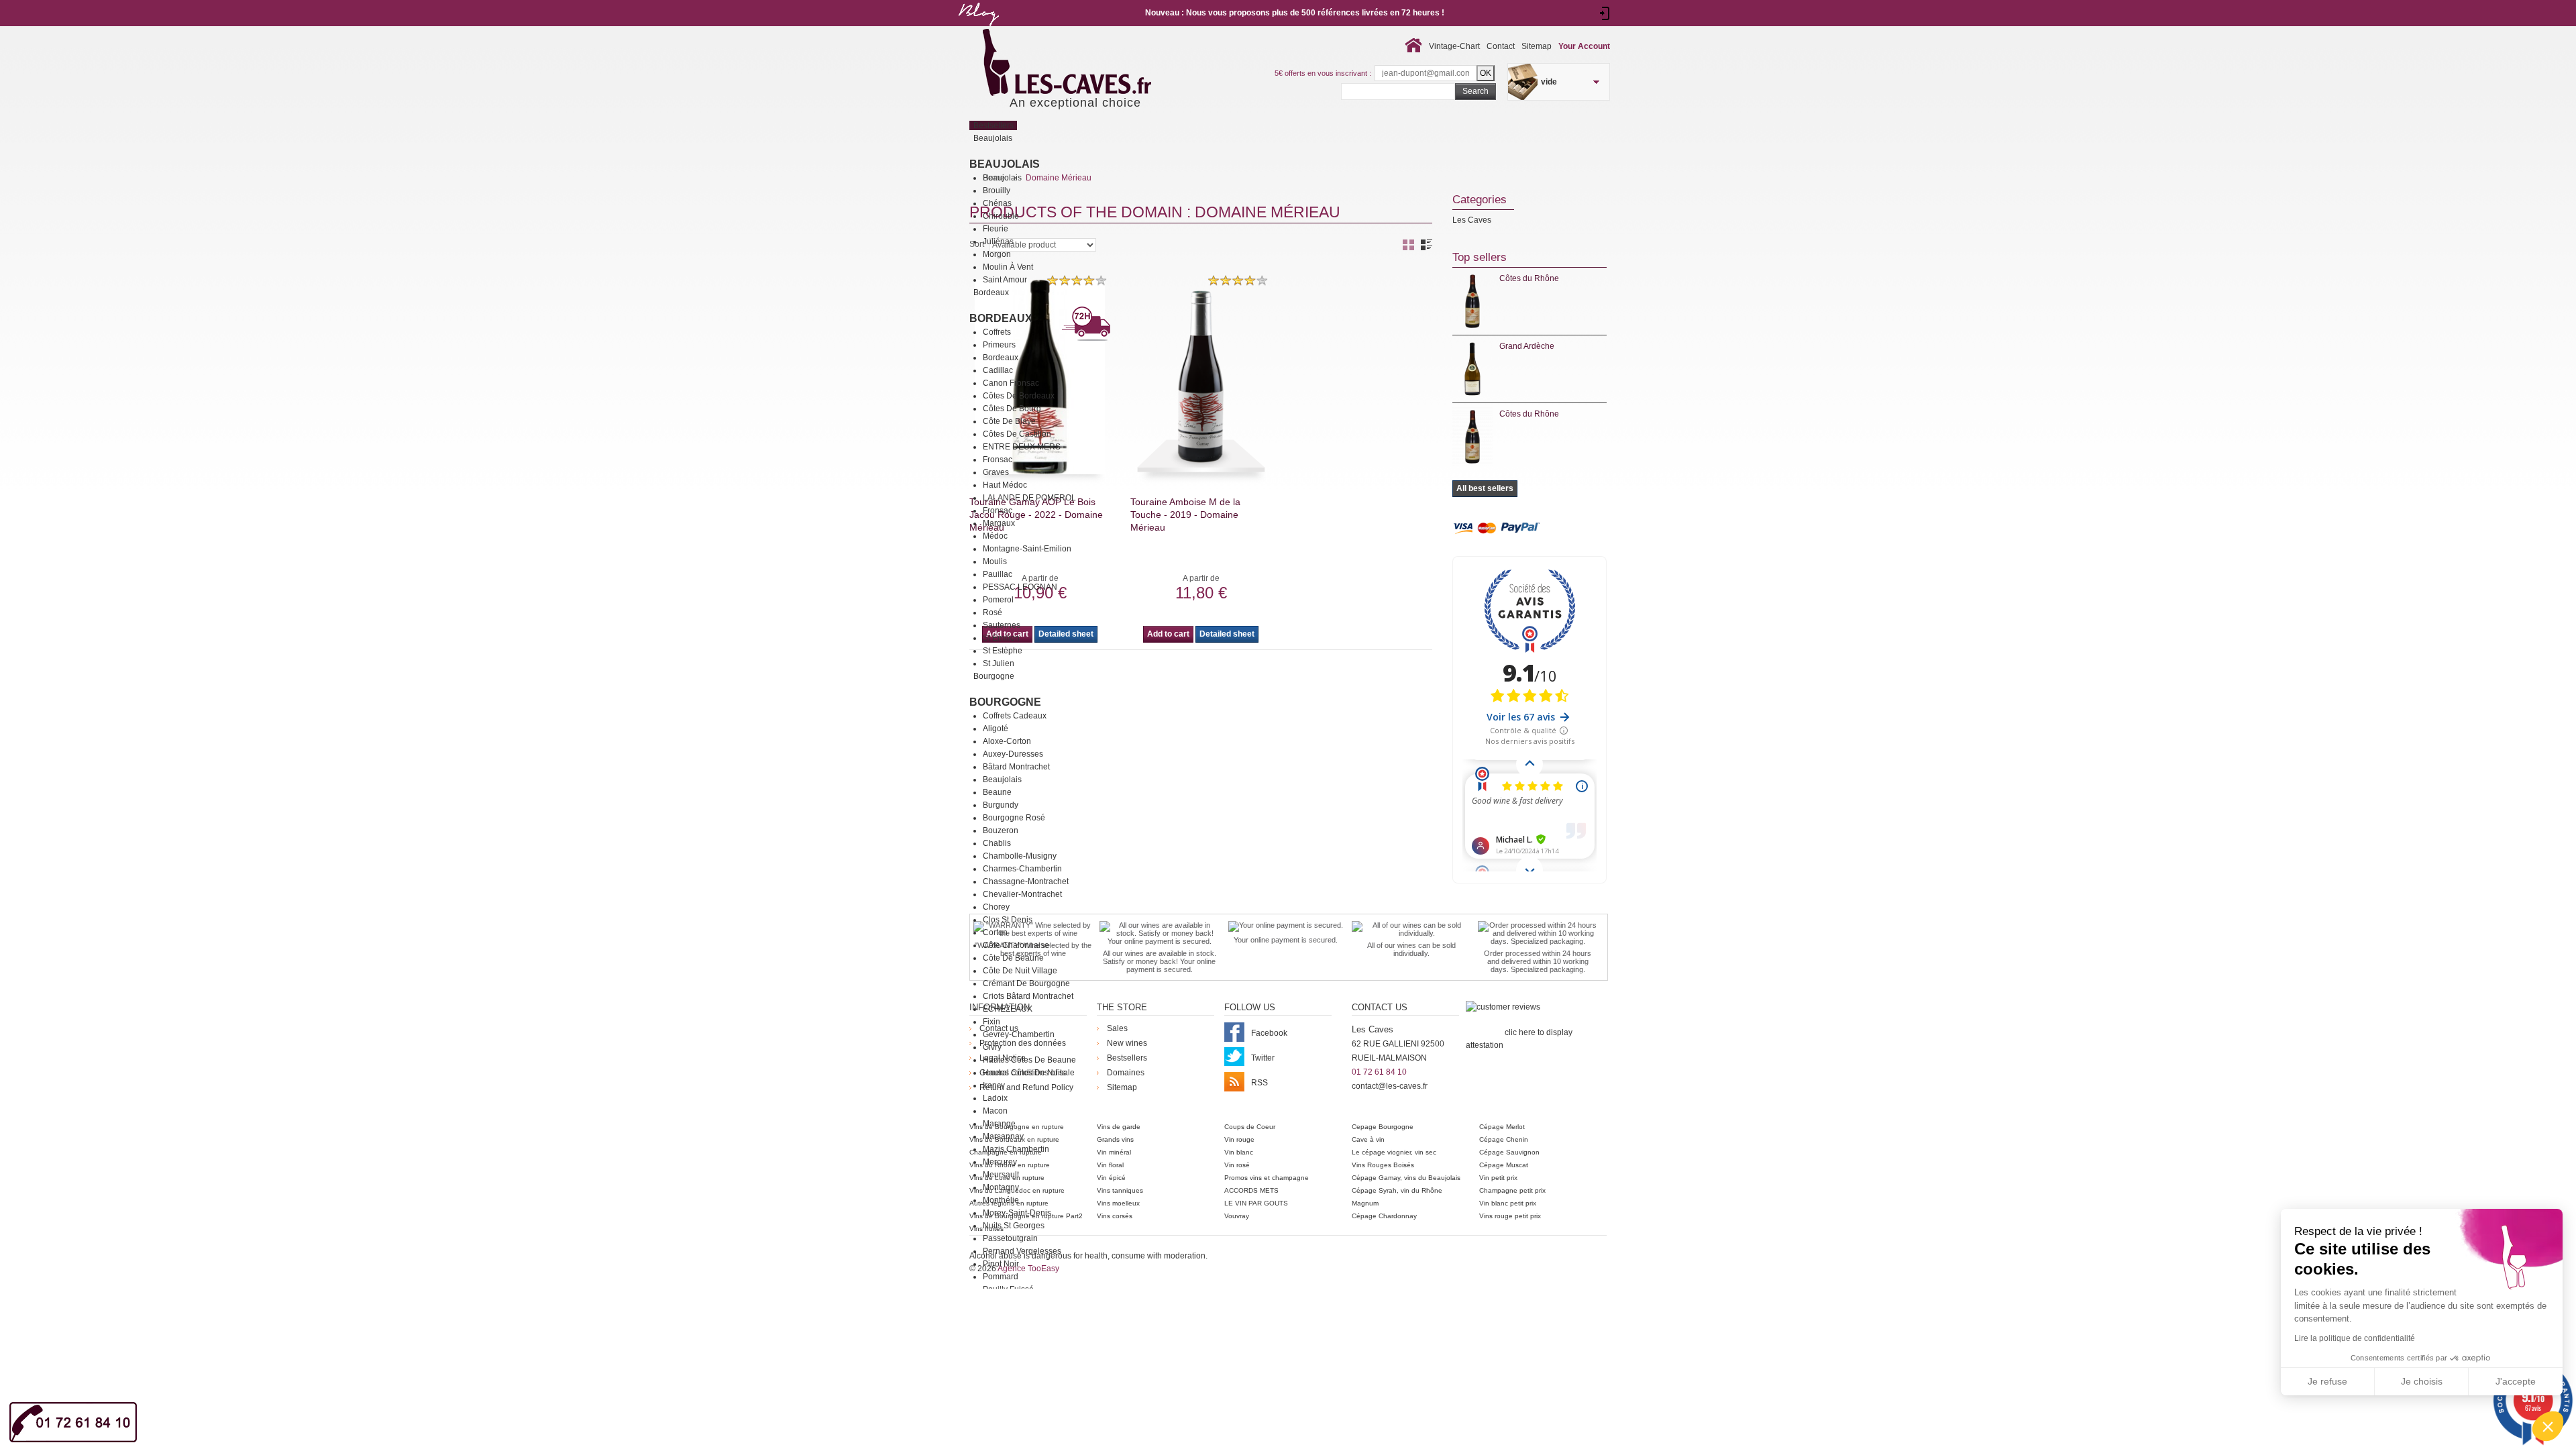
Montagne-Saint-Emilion (1027, 549)
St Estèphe (1003, 651)
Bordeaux (1001, 318)
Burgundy (1001, 805)
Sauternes (1002, 625)
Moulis (995, 561)
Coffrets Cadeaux (1015, 716)
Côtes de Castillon (1017, 434)
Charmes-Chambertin (1022, 869)
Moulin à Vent (1008, 267)
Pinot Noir (1001, 1264)
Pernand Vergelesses (1022, 1251)
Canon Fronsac (1011, 383)
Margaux (999, 523)
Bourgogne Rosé (1014, 818)
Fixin (991, 1022)
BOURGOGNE (1005, 702)
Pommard (1001, 1277)
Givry (992, 1047)
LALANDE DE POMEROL (1029, 498)
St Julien (999, 663)
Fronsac (998, 460)
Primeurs (999, 345)
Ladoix (995, 1098)
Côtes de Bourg (1012, 409)
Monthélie (1001, 1200)
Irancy (994, 1085)
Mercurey (1000, 1162)
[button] (2548, 1426)
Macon (995, 1111)
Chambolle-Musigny (1020, 856)
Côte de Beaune (1013, 958)
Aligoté (996, 729)
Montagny (1001, 1187)
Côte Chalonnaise (1016, 945)
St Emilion (1001, 638)
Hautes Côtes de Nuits (1024, 1073)
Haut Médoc (1005, 485)
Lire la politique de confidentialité (2355, 1338)
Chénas (997, 203)
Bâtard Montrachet (1016, 767)
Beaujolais (1005, 164)
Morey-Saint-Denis (1017, 1213)
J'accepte (2516, 1381)
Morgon (997, 254)
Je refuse (2327, 1381)
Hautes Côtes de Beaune (1029, 1060)
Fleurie (996, 229)
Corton (995, 932)
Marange (999, 1124)
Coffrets (997, 332)
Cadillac (998, 370)
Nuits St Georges (1014, 1226)
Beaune (997, 792)
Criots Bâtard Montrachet (1028, 996)
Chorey (996, 907)
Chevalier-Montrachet (1022, 894)
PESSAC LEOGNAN (1020, 587)
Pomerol (998, 600)
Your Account (1584, 46)
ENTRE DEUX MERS (1022, 447)
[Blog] (978, 29)
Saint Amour (1005, 280)
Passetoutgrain (1010, 1238)
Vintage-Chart (1454, 46)
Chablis (997, 843)
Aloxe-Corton (1007, 741)
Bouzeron (1001, 830)
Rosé (992, 612)
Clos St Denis (1008, 920)
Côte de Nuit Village (1020, 971)
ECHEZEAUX (1008, 1009)
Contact (1501, 46)
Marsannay (1003, 1136)
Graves (996, 472)
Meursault (1001, 1175)
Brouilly (997, 191)
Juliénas (998, 241)
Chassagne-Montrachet (1026, 881)
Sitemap (1537, 46)
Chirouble (1001, 216)
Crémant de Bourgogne (1026, 983)
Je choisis (2422, 1381)
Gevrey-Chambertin (1019, 1034)
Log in (1605, 13)
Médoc (995, 536)
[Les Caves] (1094, 64)
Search (1475, 91)
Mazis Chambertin (1016, 1149)
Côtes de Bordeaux (1019, 396)
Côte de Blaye (1009, 421)
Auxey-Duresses (1013, 754)
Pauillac (998, 574)
